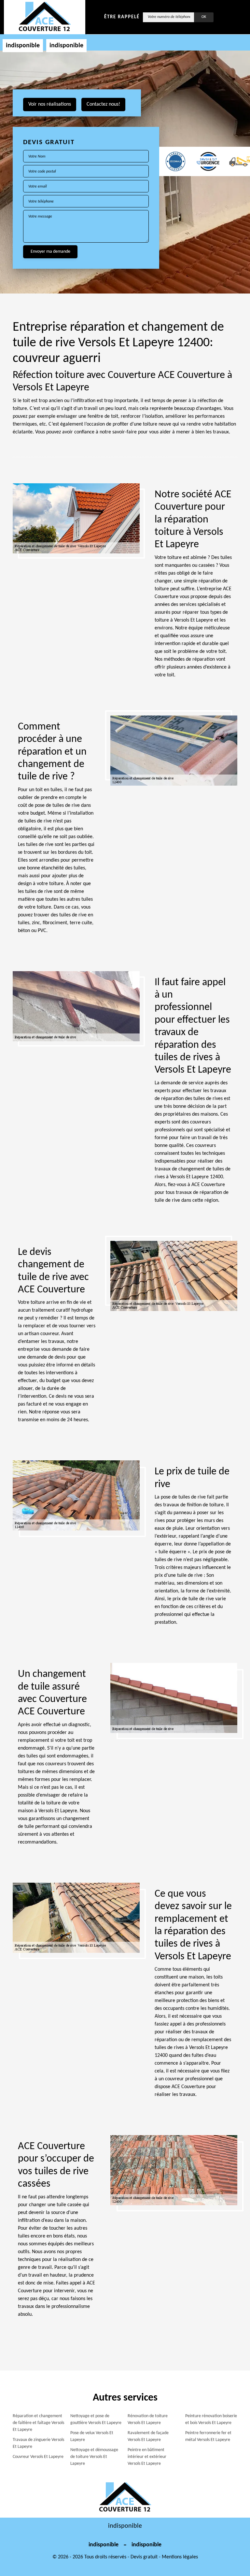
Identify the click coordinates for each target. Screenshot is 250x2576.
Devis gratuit (144, 2557)
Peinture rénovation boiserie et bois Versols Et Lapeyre (211, 2419)
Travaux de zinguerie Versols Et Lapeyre (38, 2443)
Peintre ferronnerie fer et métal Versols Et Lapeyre (208, 2436)
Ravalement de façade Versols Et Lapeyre (148, 2436)
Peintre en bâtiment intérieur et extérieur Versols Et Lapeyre (147, 2457)
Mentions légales (180, 2557)
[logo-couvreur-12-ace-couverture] (45, 17)
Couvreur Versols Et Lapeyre (38, 2457)
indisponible (23, 46)
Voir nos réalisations (50, 104)
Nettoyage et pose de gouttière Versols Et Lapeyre (96, 2419)
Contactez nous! (103, 104)
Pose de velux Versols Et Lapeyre (92, 2436)
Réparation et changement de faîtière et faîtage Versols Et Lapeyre (38, 2423)
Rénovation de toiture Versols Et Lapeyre (148, 2419)
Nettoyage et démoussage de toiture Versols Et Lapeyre (94, 2457)
